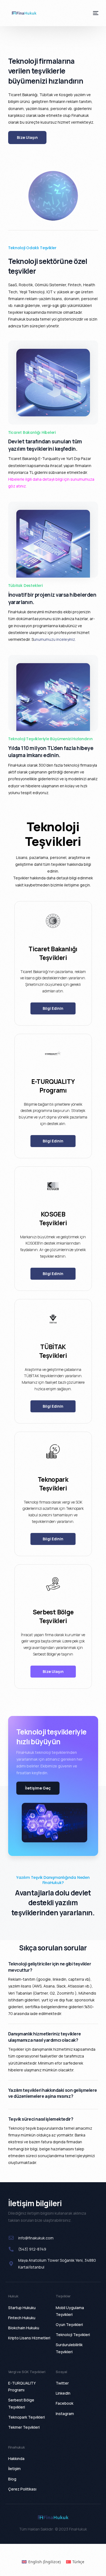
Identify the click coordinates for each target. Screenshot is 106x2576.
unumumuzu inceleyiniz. (55, 639)
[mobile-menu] (93, 13)
